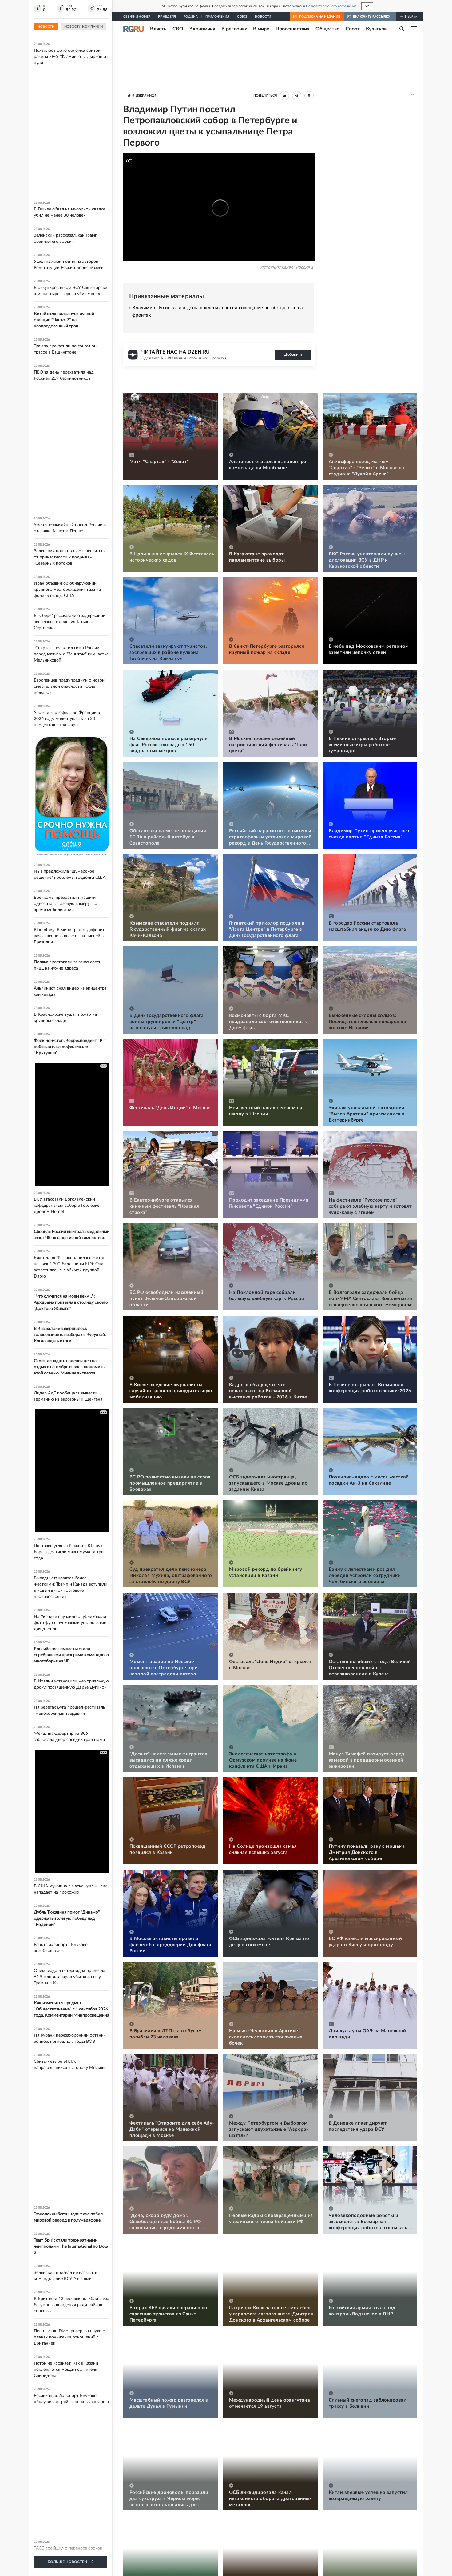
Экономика (202, 29)
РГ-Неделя (167, 17)
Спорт (353, 29)
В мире (261, 29)
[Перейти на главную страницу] (134, 29)
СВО (178, 29)
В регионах (234, 29)
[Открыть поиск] (402, 29)
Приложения (217, 17)
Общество (327, 29)
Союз (242, 17)
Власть (158, 29)
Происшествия (292, 29)
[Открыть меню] (414, 29)
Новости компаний (83, 27)
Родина (191, 17)
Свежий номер (137, 17)
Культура (376, 29)
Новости (263, 17)
